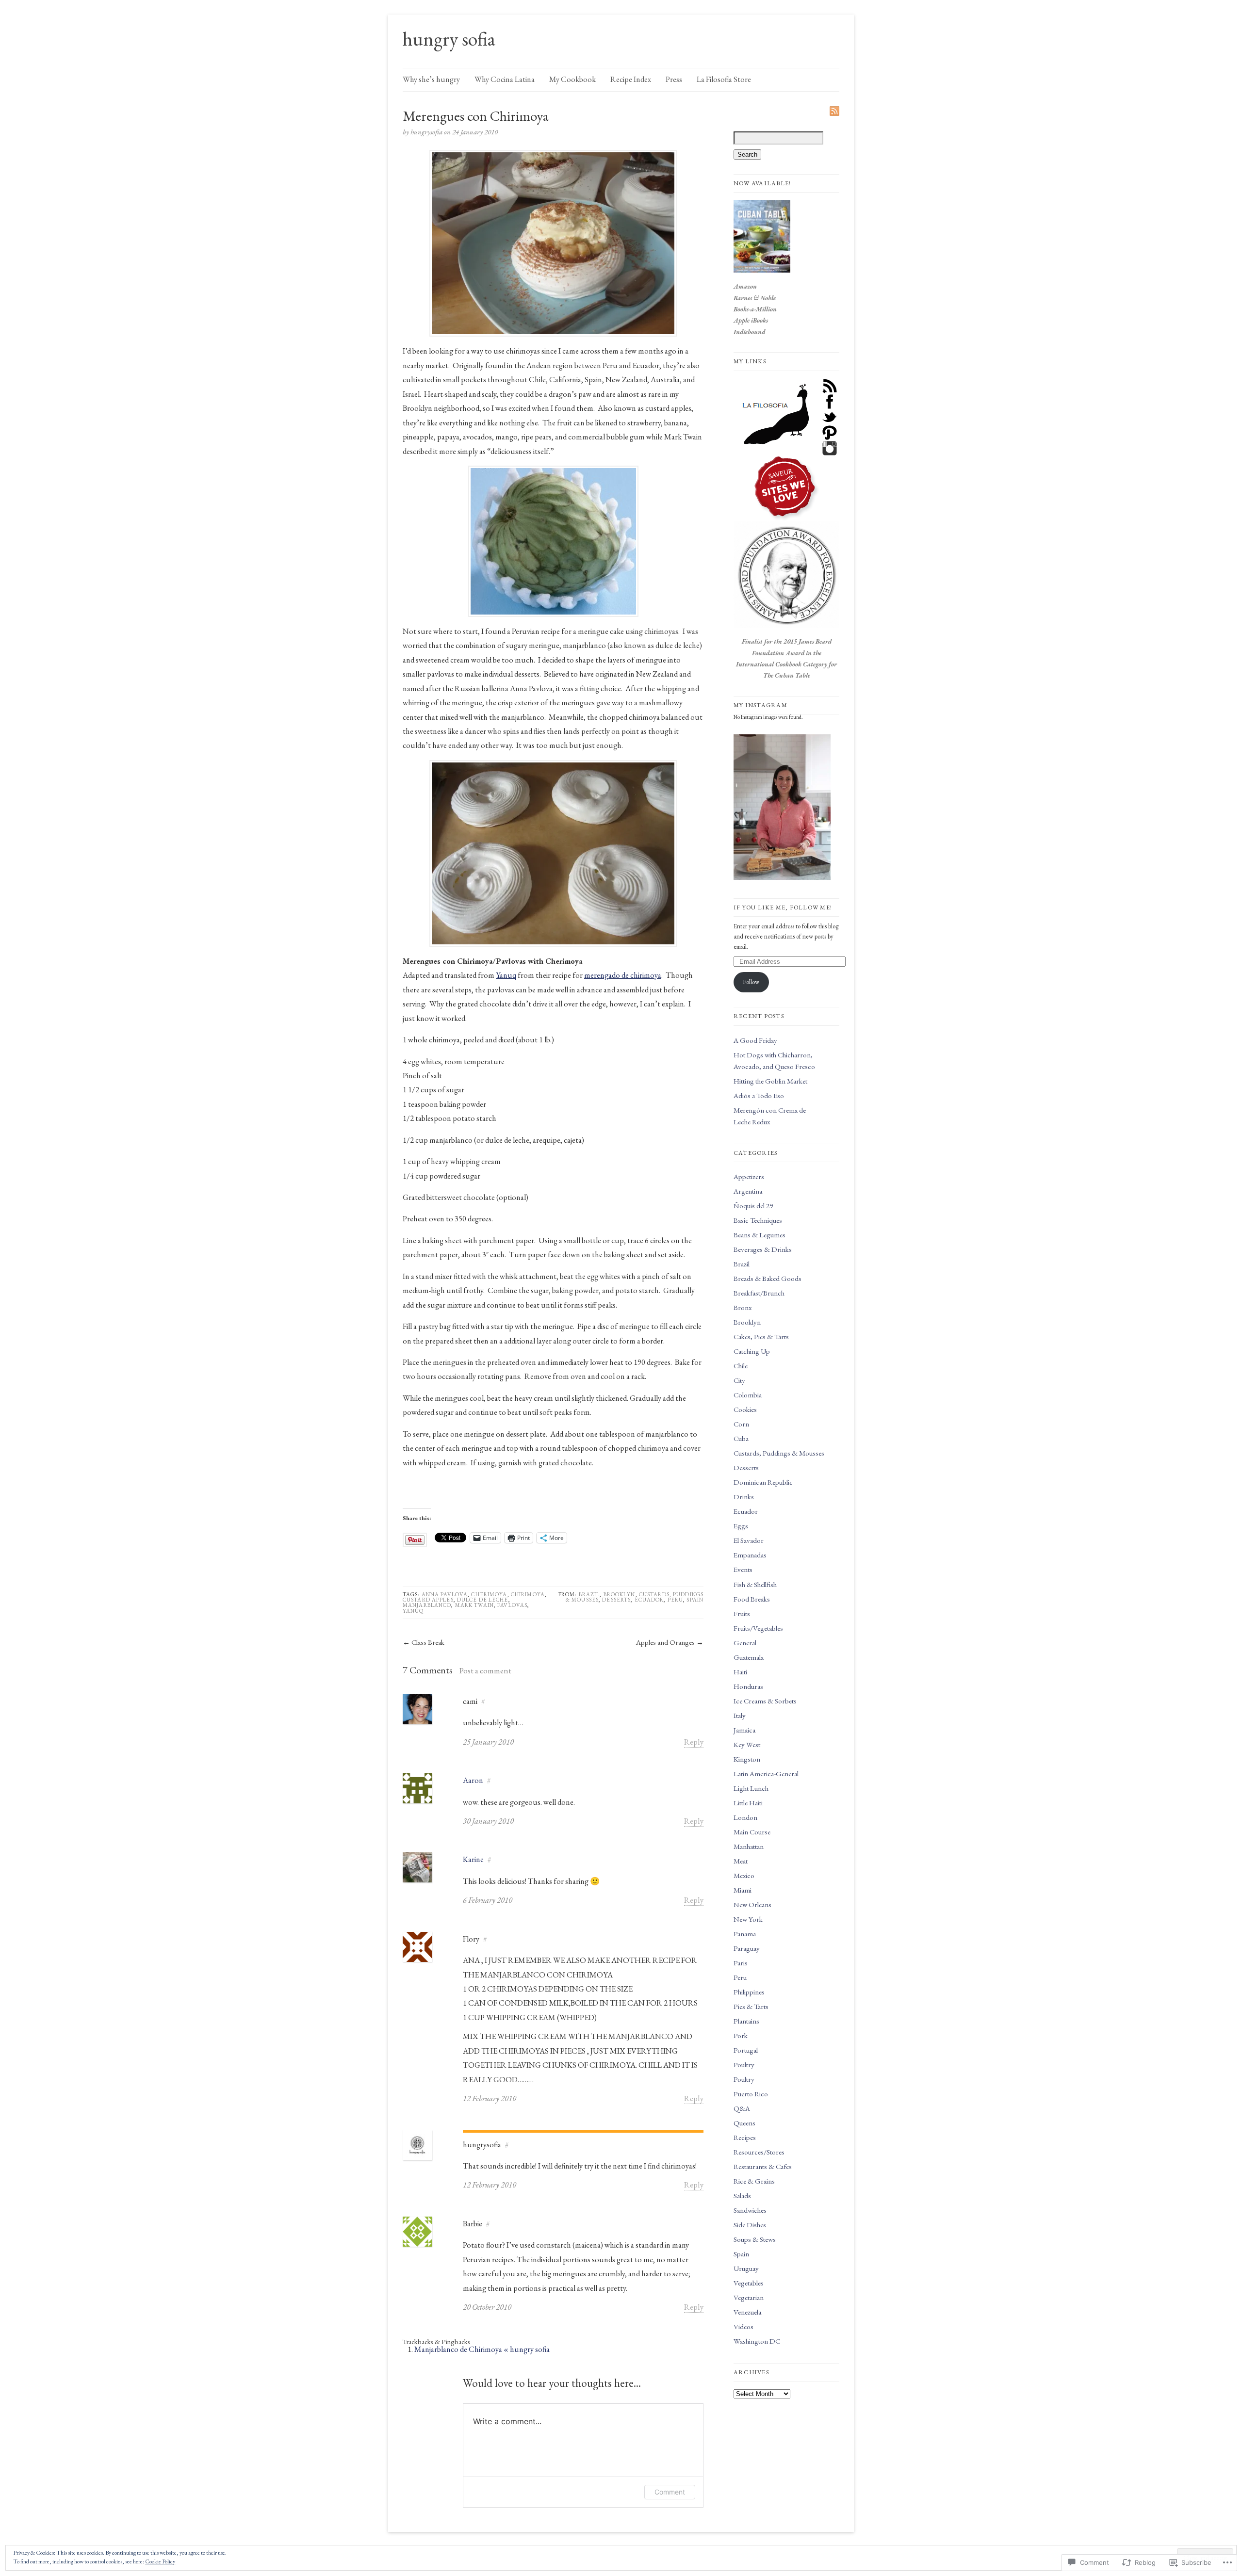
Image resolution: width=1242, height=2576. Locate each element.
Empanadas (750, 1555)
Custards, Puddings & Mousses (779, 1453)
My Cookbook (572, 79)
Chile (741, 1366)
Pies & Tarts (751, 2006)
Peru (675, 1600)
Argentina (748, 1191)
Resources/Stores (759, 2152)
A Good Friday (755, 1040)
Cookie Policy (160, 2561)
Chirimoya (528, 1594)
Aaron (473, 1780)
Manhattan (749, 1846)
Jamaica (744, 1730)
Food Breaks (752, 1599)
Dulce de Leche (483, 1600)
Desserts (616, 1600)
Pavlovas (512, 1605)
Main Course (752, 1832)
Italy (740, 1715)
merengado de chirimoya (623, 975)
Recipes (745, 2137)
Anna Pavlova (445, 1594)
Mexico (744, 1875)
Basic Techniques (758, 1220)
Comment (670, 2492)
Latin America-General (766, 1774)
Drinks (744, 1497)
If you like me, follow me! (783, 907)
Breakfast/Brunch (759, 1293)
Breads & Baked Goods (768, 1278)
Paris (741, 1963)
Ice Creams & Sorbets (765, 1701)
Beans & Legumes (760, 1235)
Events (743, 1569)
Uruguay (746, 2268)
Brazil (589, 1594)
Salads (742, 2195)
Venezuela (747, 2312)
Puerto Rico (751, 2094)
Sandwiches (750, 2210)
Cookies (745, 1409)
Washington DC (757, 2341)
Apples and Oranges (665, 1642)
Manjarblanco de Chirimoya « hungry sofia (482, 2349)
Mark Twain (474, 1605)
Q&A (742, 2108)
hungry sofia (449, 39)
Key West (747, 1744)
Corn (741, 1424)
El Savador (749, 1540)
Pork (741, 2035)
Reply (694, 1742)
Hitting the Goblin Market (770, 1081)
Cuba (741, 1438)
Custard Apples (428, 1600)
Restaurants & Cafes (763, 2166)
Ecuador (649, 1600)
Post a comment (485, 1670)
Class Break (428, 1642)
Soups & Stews (755, 2239)
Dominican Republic (763, 1482)
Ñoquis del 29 (753, 1206)
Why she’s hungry (431, 79)
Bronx (743, 1307)
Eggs (741, 1526)
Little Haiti (748, 1803)
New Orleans (752, 1904)
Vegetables (749, 2283)
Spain (695, 1600)
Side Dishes (750, 2225)
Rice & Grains (754, 2181)
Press (674, 79)
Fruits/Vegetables (758, 1628)
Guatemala (749, 1657)
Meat (741, 1861)
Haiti (740, 1672)
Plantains (746, 2021)
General (745, 1643)
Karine (473, 1859)
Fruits (742, 1613)
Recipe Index (631, 79)
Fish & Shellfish (755, 1584)
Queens (744, 2123)
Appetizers (749, 1176)
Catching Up (752, 1351)
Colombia (748, 1395)
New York (748, 1919)
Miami (743, 1890)
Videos (744, 2326)
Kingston (747, 1759)
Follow (751, 982)
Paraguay (747, 1948)
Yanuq (506, 975)
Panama (745, 1934)
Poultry (744, 2065)
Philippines (749, 1992)
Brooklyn (620, 1594)
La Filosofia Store (724, 79)
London (745, 1817)
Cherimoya (489, 1594)
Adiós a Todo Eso (759, 1095)
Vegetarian (749, 2297)
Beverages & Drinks (763, 1249)
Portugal (746, 2050)
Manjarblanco (427, 1605)
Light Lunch (751, 1788)
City (739, 1380)
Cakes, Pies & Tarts (761, 1337)
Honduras (748, 1686)
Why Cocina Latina (505, 79)
